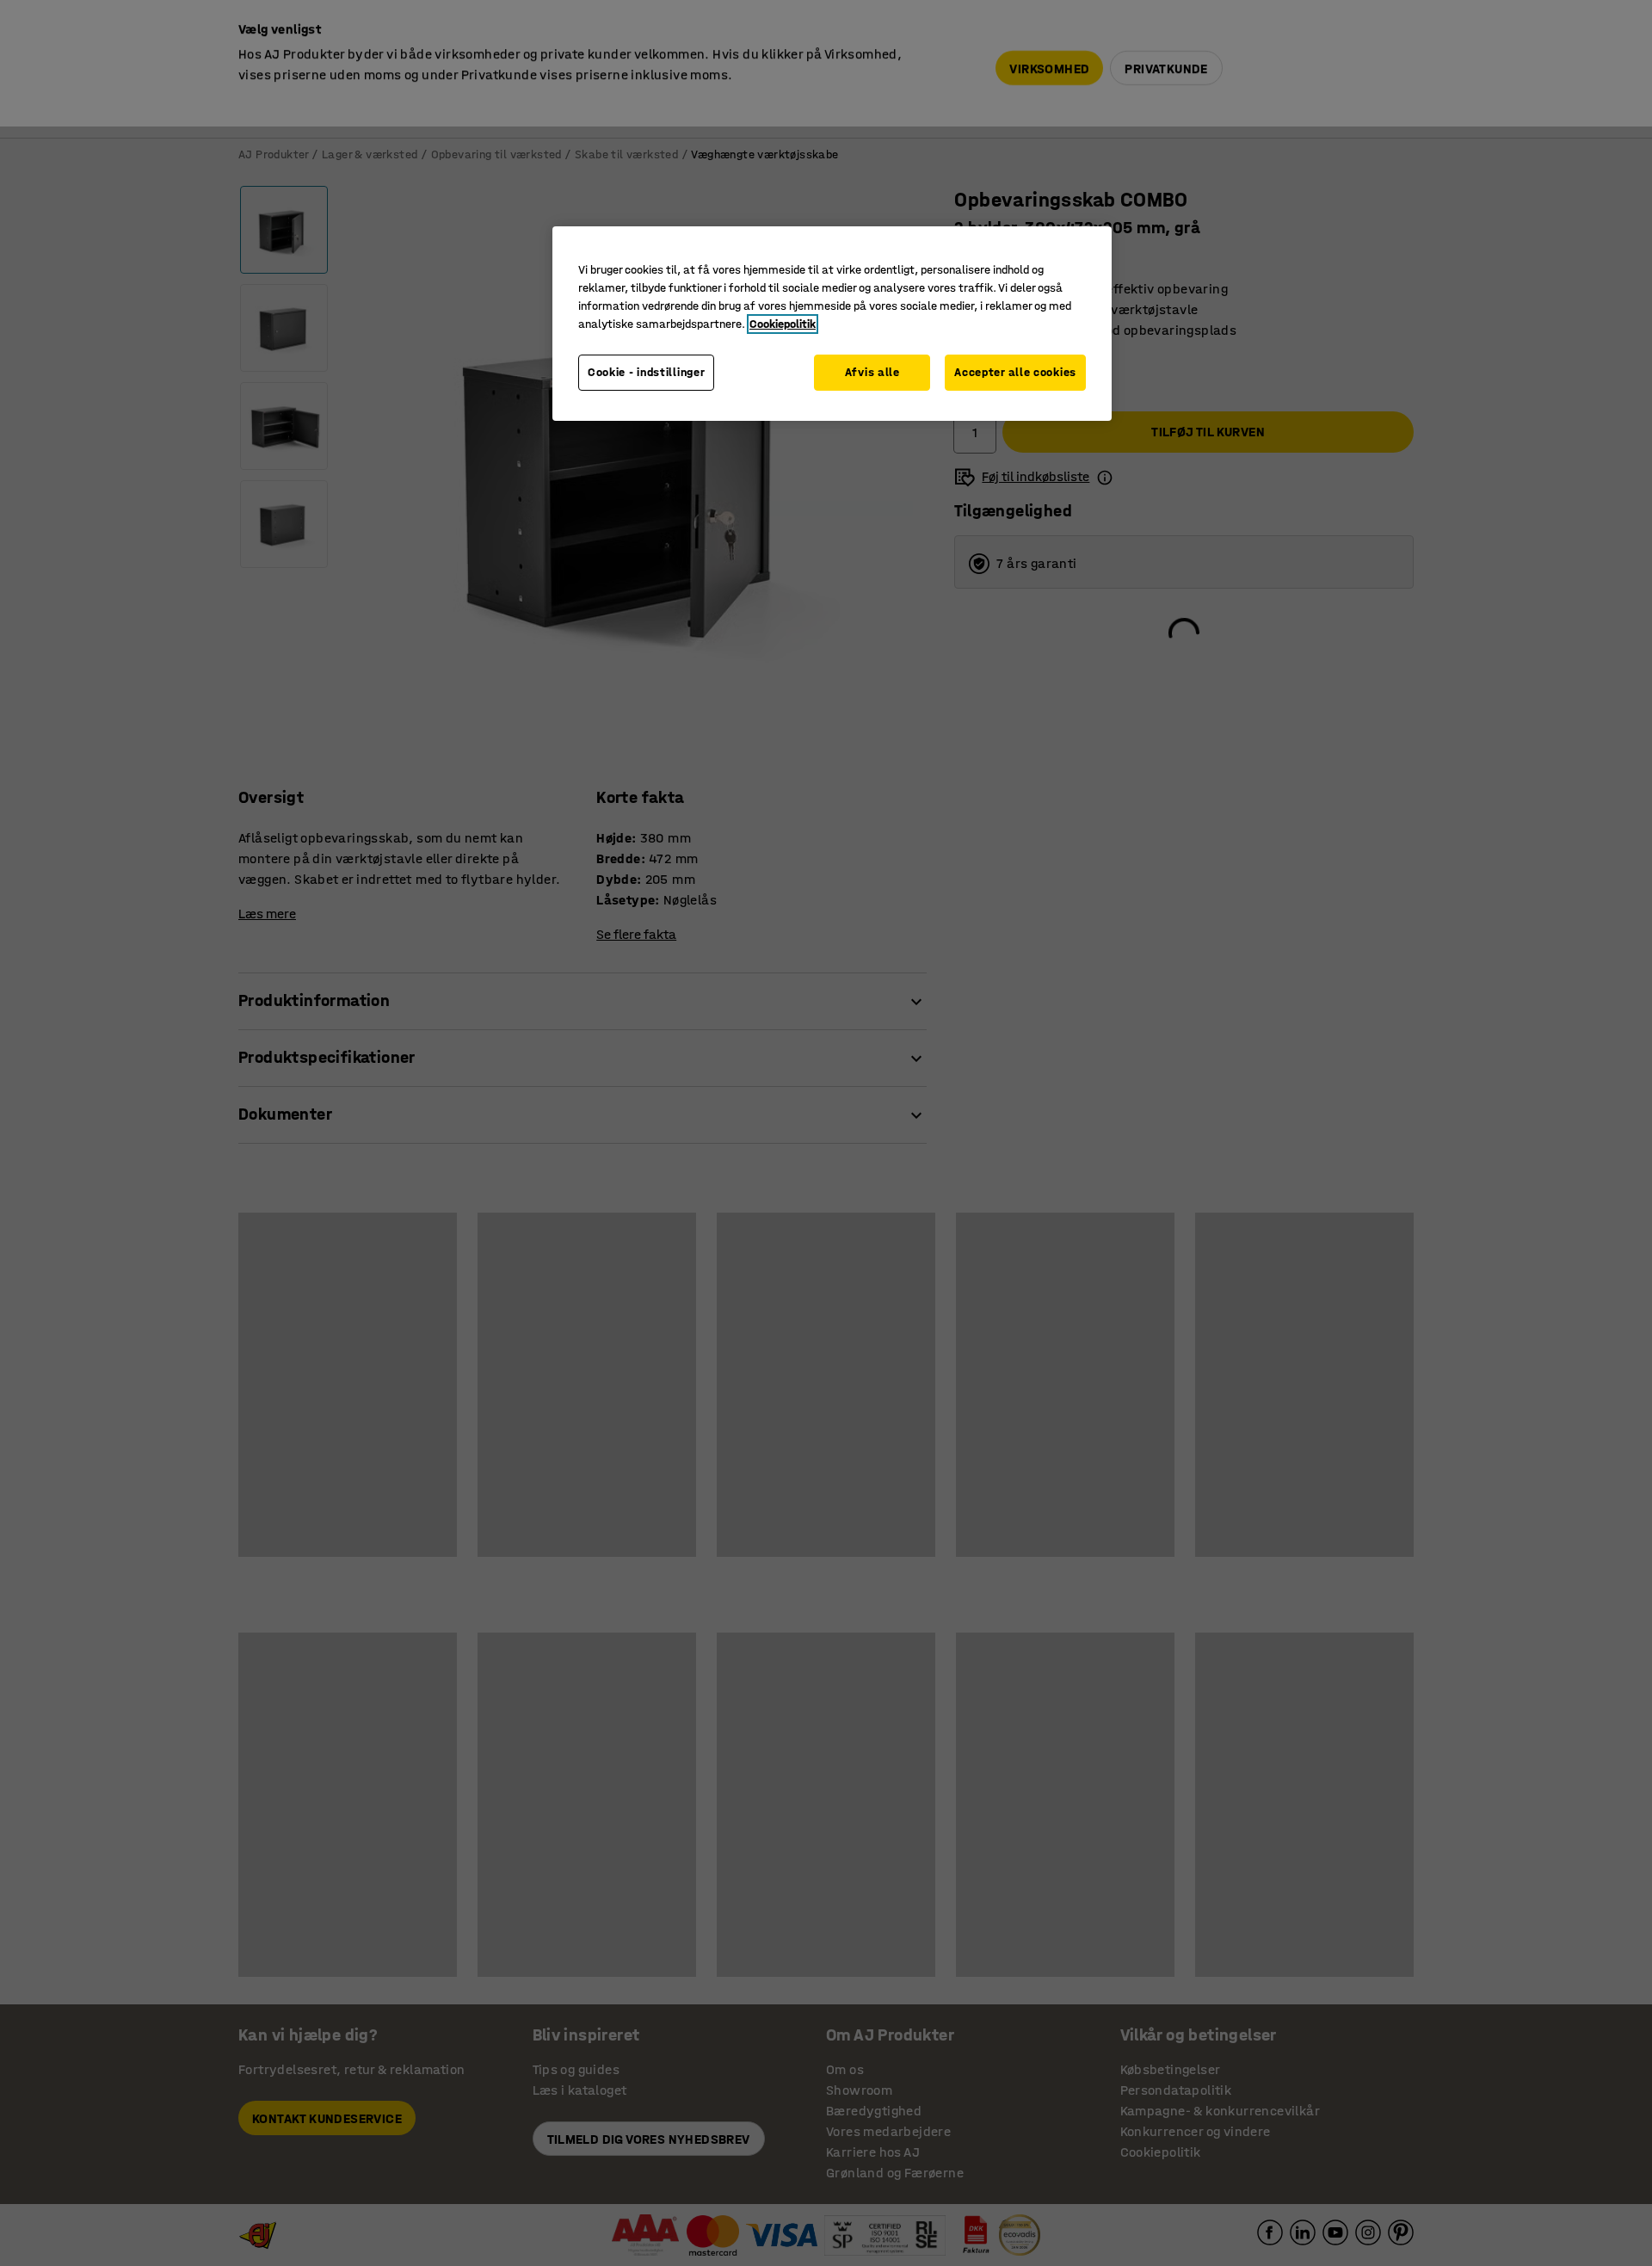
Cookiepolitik (783, 324)
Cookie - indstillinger (646, 372)
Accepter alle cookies (1015, 372)
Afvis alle (872, 372)
